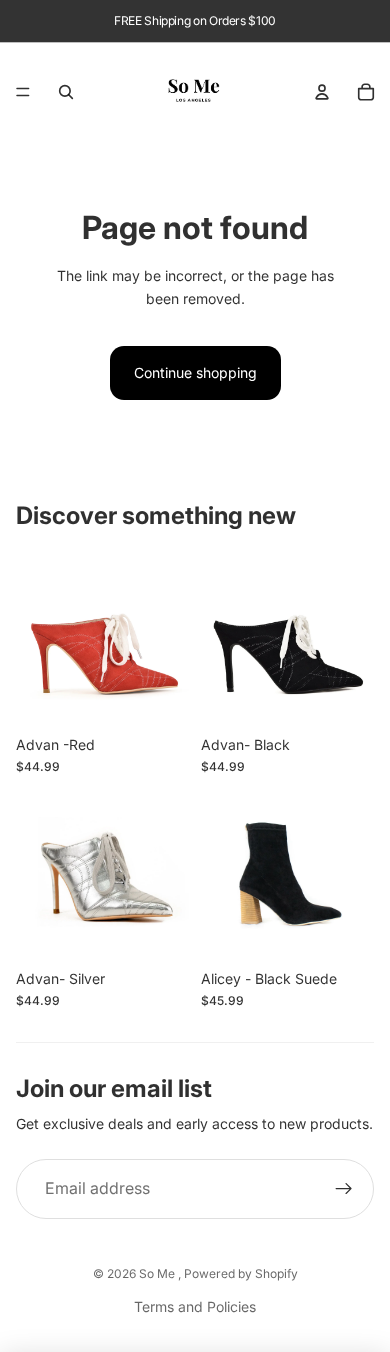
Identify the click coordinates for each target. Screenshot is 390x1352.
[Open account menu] (322, 92)
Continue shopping (195, 372)
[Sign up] (344, 1189)
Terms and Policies (195, 1306)
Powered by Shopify (241, 1273)
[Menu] (23, 92)
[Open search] (66, 92)
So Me (158, 1273)
